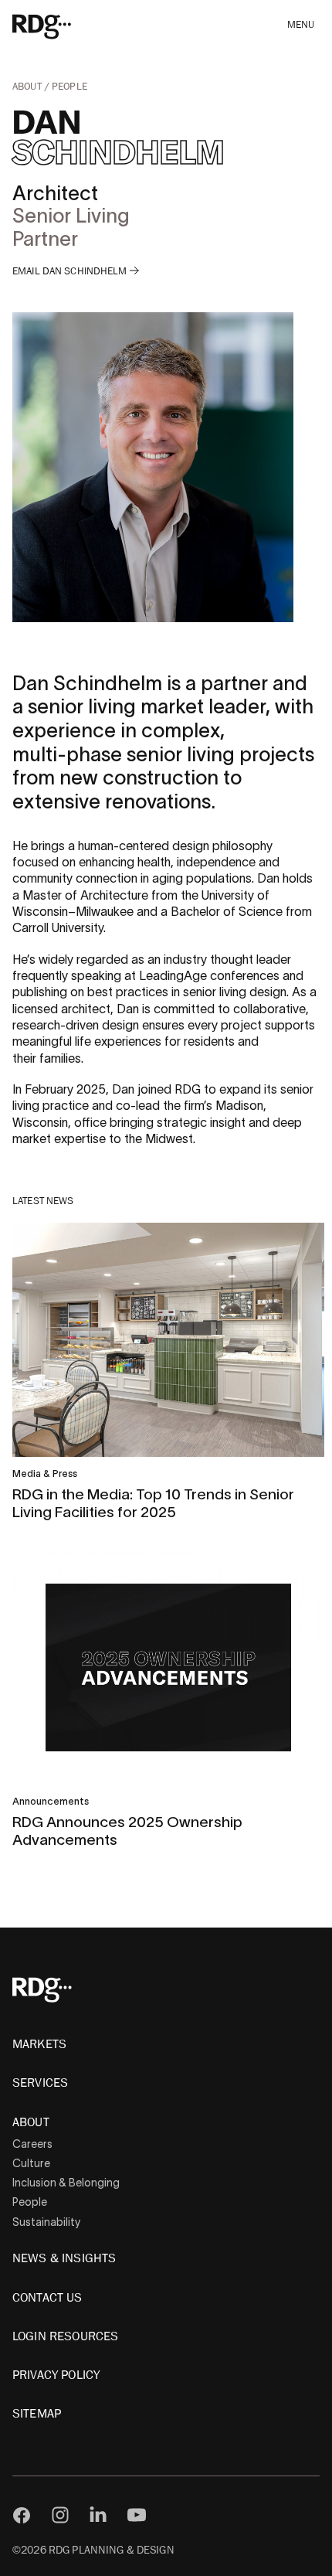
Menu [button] (301, 25)
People (69, 87)
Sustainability (46, 2222)
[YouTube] (137, 2515)
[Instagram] (60, 2515)
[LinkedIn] (98, 2515)
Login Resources (65, 2336)
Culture (31, 2163)
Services (40, 2083)
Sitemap (37, 2414)
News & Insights (64, 2258)
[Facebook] (22, 2515)
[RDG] (64, 26)
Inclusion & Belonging (66, 2183)
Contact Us (47, 2298)
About (28, 87)
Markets (39, 2044)
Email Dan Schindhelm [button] (71, 272)
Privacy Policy (56, 2375)
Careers (32, 2144)
